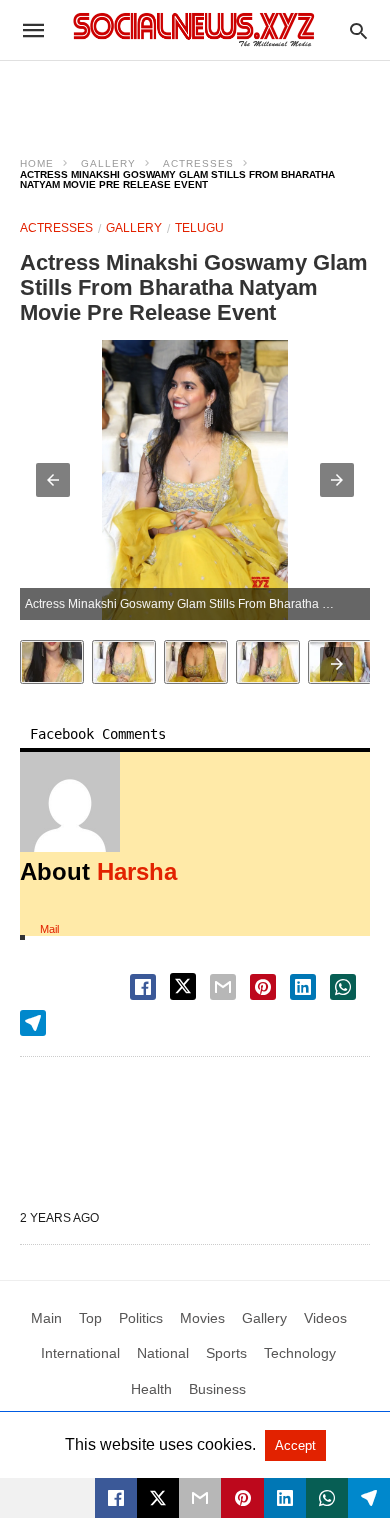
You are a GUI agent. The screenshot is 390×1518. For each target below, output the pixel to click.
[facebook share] (143, 987)
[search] (358, 30)
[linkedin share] (303, 987)
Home (37, 163)
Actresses (198, 163)
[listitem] (52, 662)
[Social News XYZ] (194, 29)
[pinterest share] (263, 987)
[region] (195, 96)
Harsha (137, 871)
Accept (295, 1445)
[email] (200, 1498)
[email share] (223, 987)
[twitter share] (183, 986)
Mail (49, 929)
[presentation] (337, 664)
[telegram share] (33, 1023)
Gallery (108, 163)
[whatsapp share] (343, 987)
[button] (53, 480)
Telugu (199, 228)
